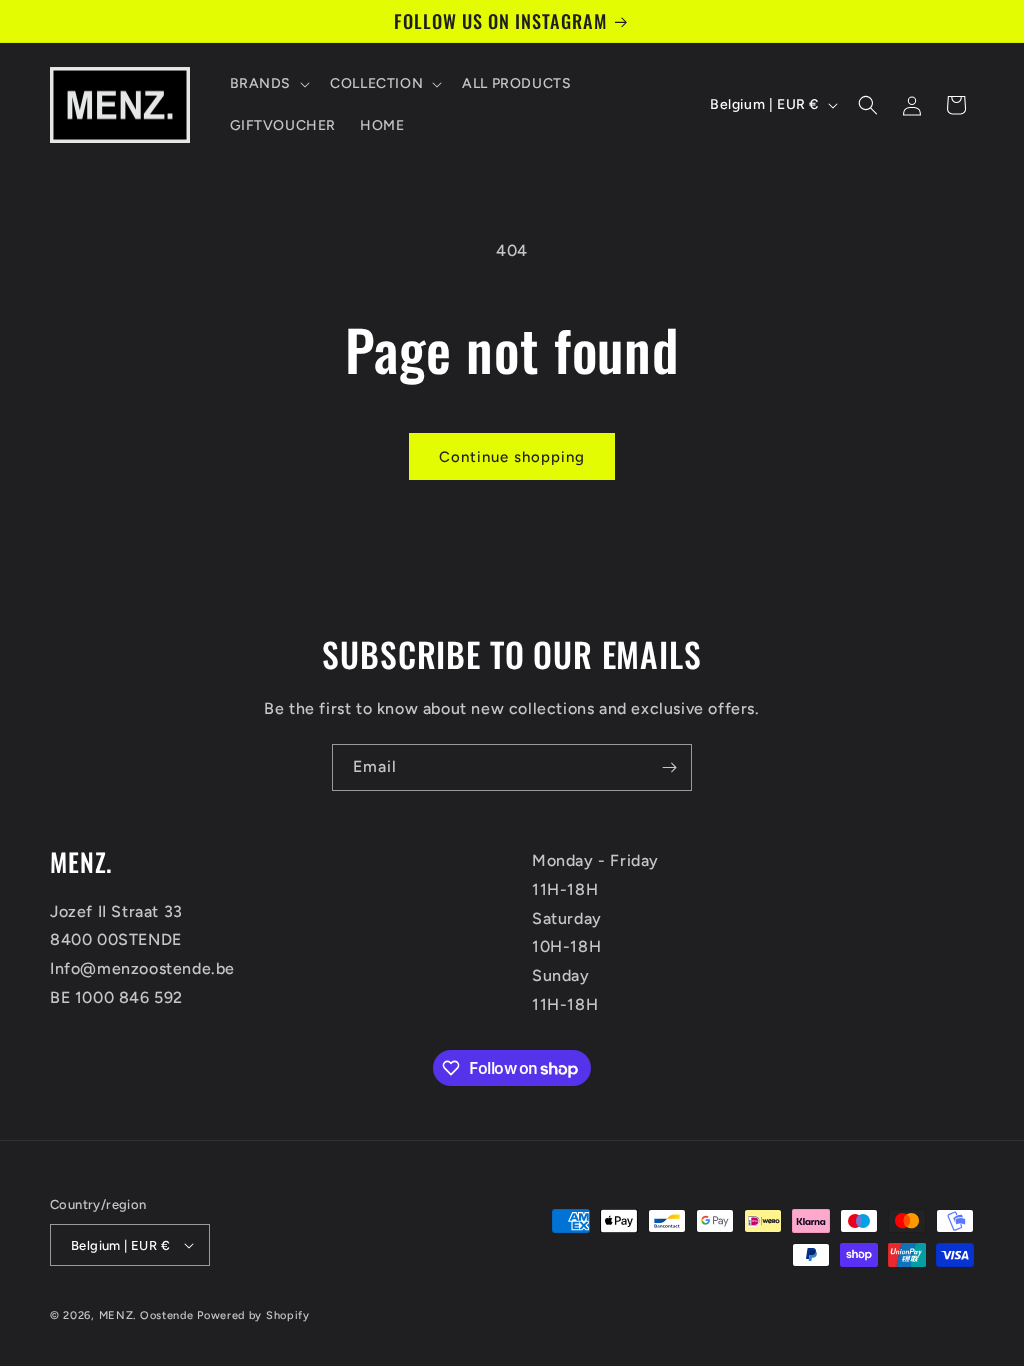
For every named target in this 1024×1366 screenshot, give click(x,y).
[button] (268, 84)
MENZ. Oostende (146, 1315)
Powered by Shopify (253, 1315)
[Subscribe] (669, 767)
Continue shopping (512, 457)
